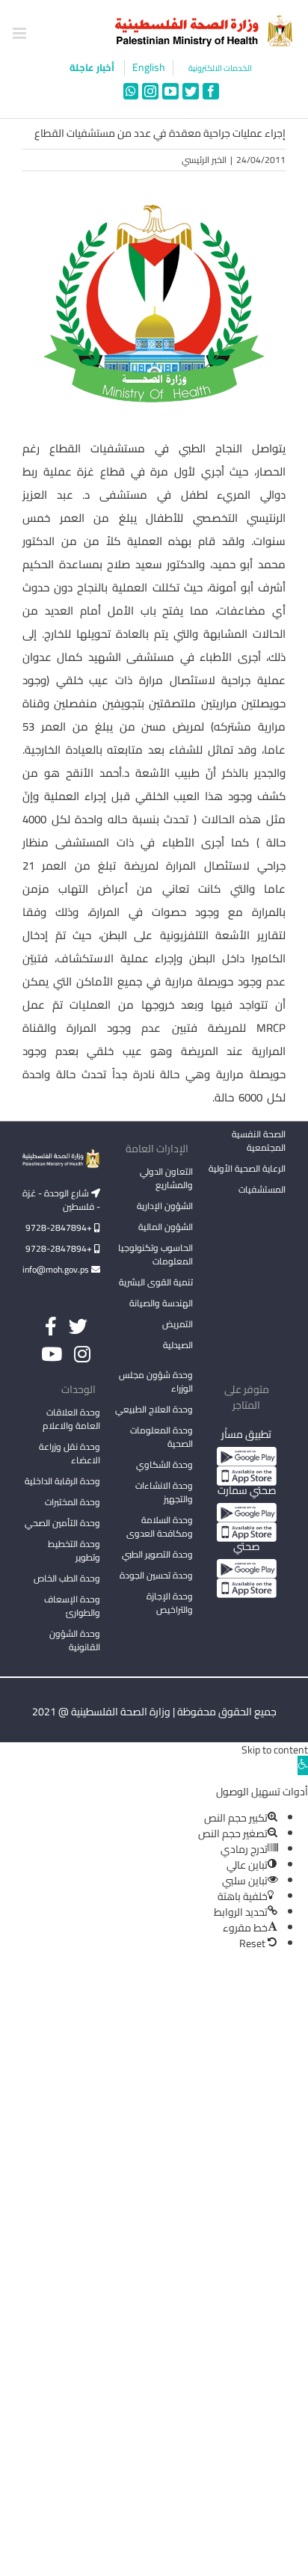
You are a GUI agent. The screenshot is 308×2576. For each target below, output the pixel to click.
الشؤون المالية (166, 1227)
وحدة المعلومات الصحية (161, 1437)
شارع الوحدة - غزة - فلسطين (61, 1200)
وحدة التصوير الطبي (157, 1554)
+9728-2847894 (60, 1227)
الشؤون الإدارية (165, 1206)
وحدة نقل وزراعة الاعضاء (70, 1453)
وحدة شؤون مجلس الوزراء (156, 1383)
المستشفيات (262, 1189)
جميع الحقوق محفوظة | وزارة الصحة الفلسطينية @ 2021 (154, 1712)
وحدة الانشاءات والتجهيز (164, 1492)
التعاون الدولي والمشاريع (166, 1178)
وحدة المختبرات (73, 1502)
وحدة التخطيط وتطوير (74, 1550)
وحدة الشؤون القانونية (75, 1640)
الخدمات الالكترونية (220, 68)
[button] (303, 1765)
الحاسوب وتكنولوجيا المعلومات (155, 1254)
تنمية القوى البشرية (156, 1282)
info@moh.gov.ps (57, 1269)
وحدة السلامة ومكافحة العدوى (160, 1527)
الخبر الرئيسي (204, 160)
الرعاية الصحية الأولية (247, 1168)
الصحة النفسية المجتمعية (259, 1142)
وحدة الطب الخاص (67, 1578)
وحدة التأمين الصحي (62, 1523)
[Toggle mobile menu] (21, 33)
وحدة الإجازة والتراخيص (170, 1603)
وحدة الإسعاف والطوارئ (72, 1606)
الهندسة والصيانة (161, 1303)
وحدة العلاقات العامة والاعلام (71, 1419)
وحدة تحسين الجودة (156, 1575)
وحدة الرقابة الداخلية (62, 1481)
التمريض (178, 1324)
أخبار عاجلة (93, 67)
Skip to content (275, 1750)
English (149, 68)
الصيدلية (178, 1345)
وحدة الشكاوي (164, 1464)
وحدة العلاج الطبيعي (154, 1409)
